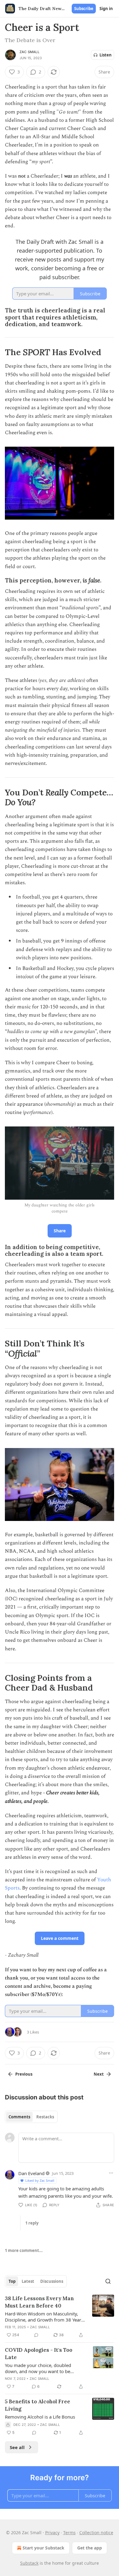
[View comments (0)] (36, 2335)
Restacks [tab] (45, 2117)
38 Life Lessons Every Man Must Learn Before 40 (39, 2302)
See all (17, 2447)
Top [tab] (12, 2281)
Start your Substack (43, 2548)
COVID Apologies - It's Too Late (39, 2354)
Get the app (90, 2548)
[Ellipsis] (111, 2173)
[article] (60, 2317)
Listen (106, 55)
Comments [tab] (19, 2117)
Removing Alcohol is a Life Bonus (40, 2417)
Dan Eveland (31, 2173)
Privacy (52, 2533)
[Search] (108, 2281)
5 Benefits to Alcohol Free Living (38, 2405)
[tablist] (31, 2117)
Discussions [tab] (52, 2281)
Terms (69, 2533)
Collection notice (96, 2533)
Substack (29, 2563)
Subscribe (84, 9)
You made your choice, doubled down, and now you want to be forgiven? (38, 2368)
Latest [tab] (28, 2281)
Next (99, 2074)
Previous (24, 2074)
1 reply (32, 2223)
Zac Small (29, 52)
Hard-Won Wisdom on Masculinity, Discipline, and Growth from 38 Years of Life (44, 2317)
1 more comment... (24, 2250)
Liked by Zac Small (40, 2180)
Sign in (106, 9)
